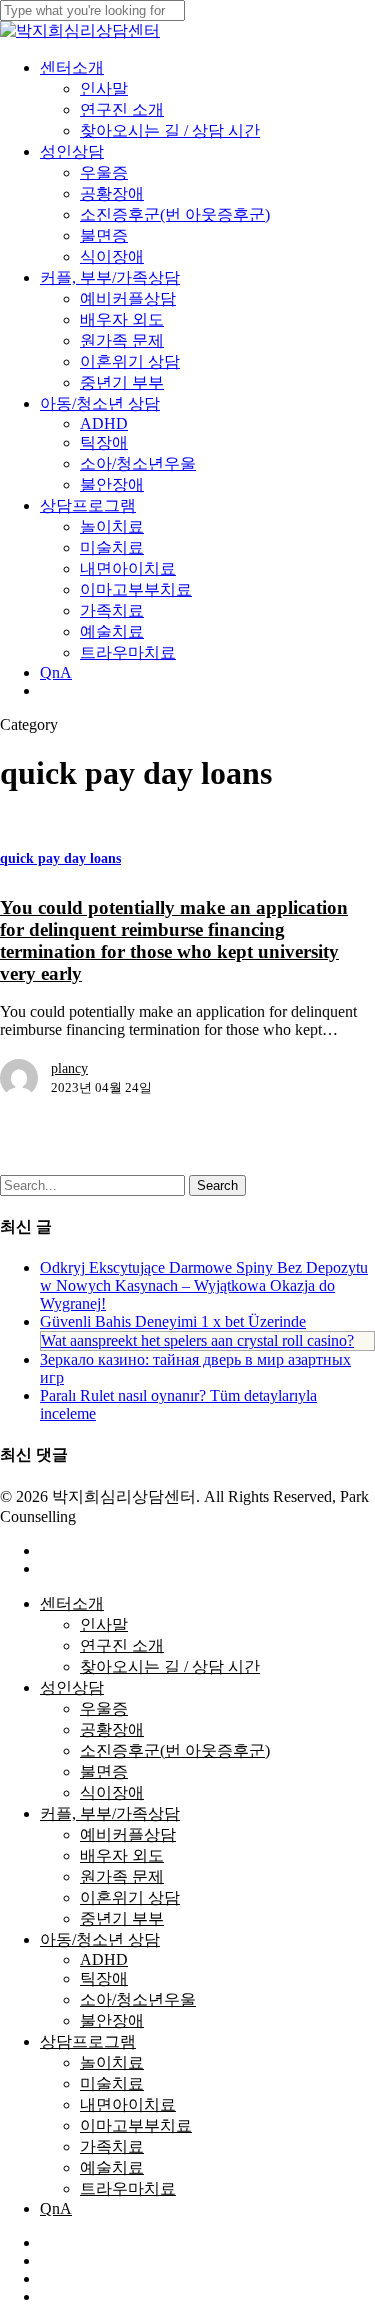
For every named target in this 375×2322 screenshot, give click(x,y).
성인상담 (72, 1687)
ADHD (104, 1959)
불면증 (104, 1771)
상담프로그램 (88, 2041)
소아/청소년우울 (138, 1999)
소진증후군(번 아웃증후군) (175, 1750)
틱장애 (104, 1978)
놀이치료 (112, 2062)
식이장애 (112, 1792)
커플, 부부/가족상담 (110, 1813)
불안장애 (112, 2020)
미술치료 (112, 2083)
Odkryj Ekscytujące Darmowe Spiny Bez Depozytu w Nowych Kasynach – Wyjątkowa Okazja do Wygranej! (204, 1285)
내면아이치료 (128, 2104)
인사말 (104, 1624)
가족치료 (112, 2146)
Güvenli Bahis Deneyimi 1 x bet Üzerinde (173, 1321)
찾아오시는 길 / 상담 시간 (170, 1666)
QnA (56, 2208)
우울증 (104, 1708)
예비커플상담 (128, 1834)
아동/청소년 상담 (100, 1939)
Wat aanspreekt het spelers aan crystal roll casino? (197, 1340)
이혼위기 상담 (130, 1897)
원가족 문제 (122, 1876)
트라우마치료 (128, 2188)
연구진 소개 (122, 1645)
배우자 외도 (122, 1855)
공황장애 (112, 1729)
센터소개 (72, 1603)
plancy (69, 1068)
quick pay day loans (60, 858)
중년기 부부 (122, 1918)
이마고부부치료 (136, 2125)
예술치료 (112, 2167)
